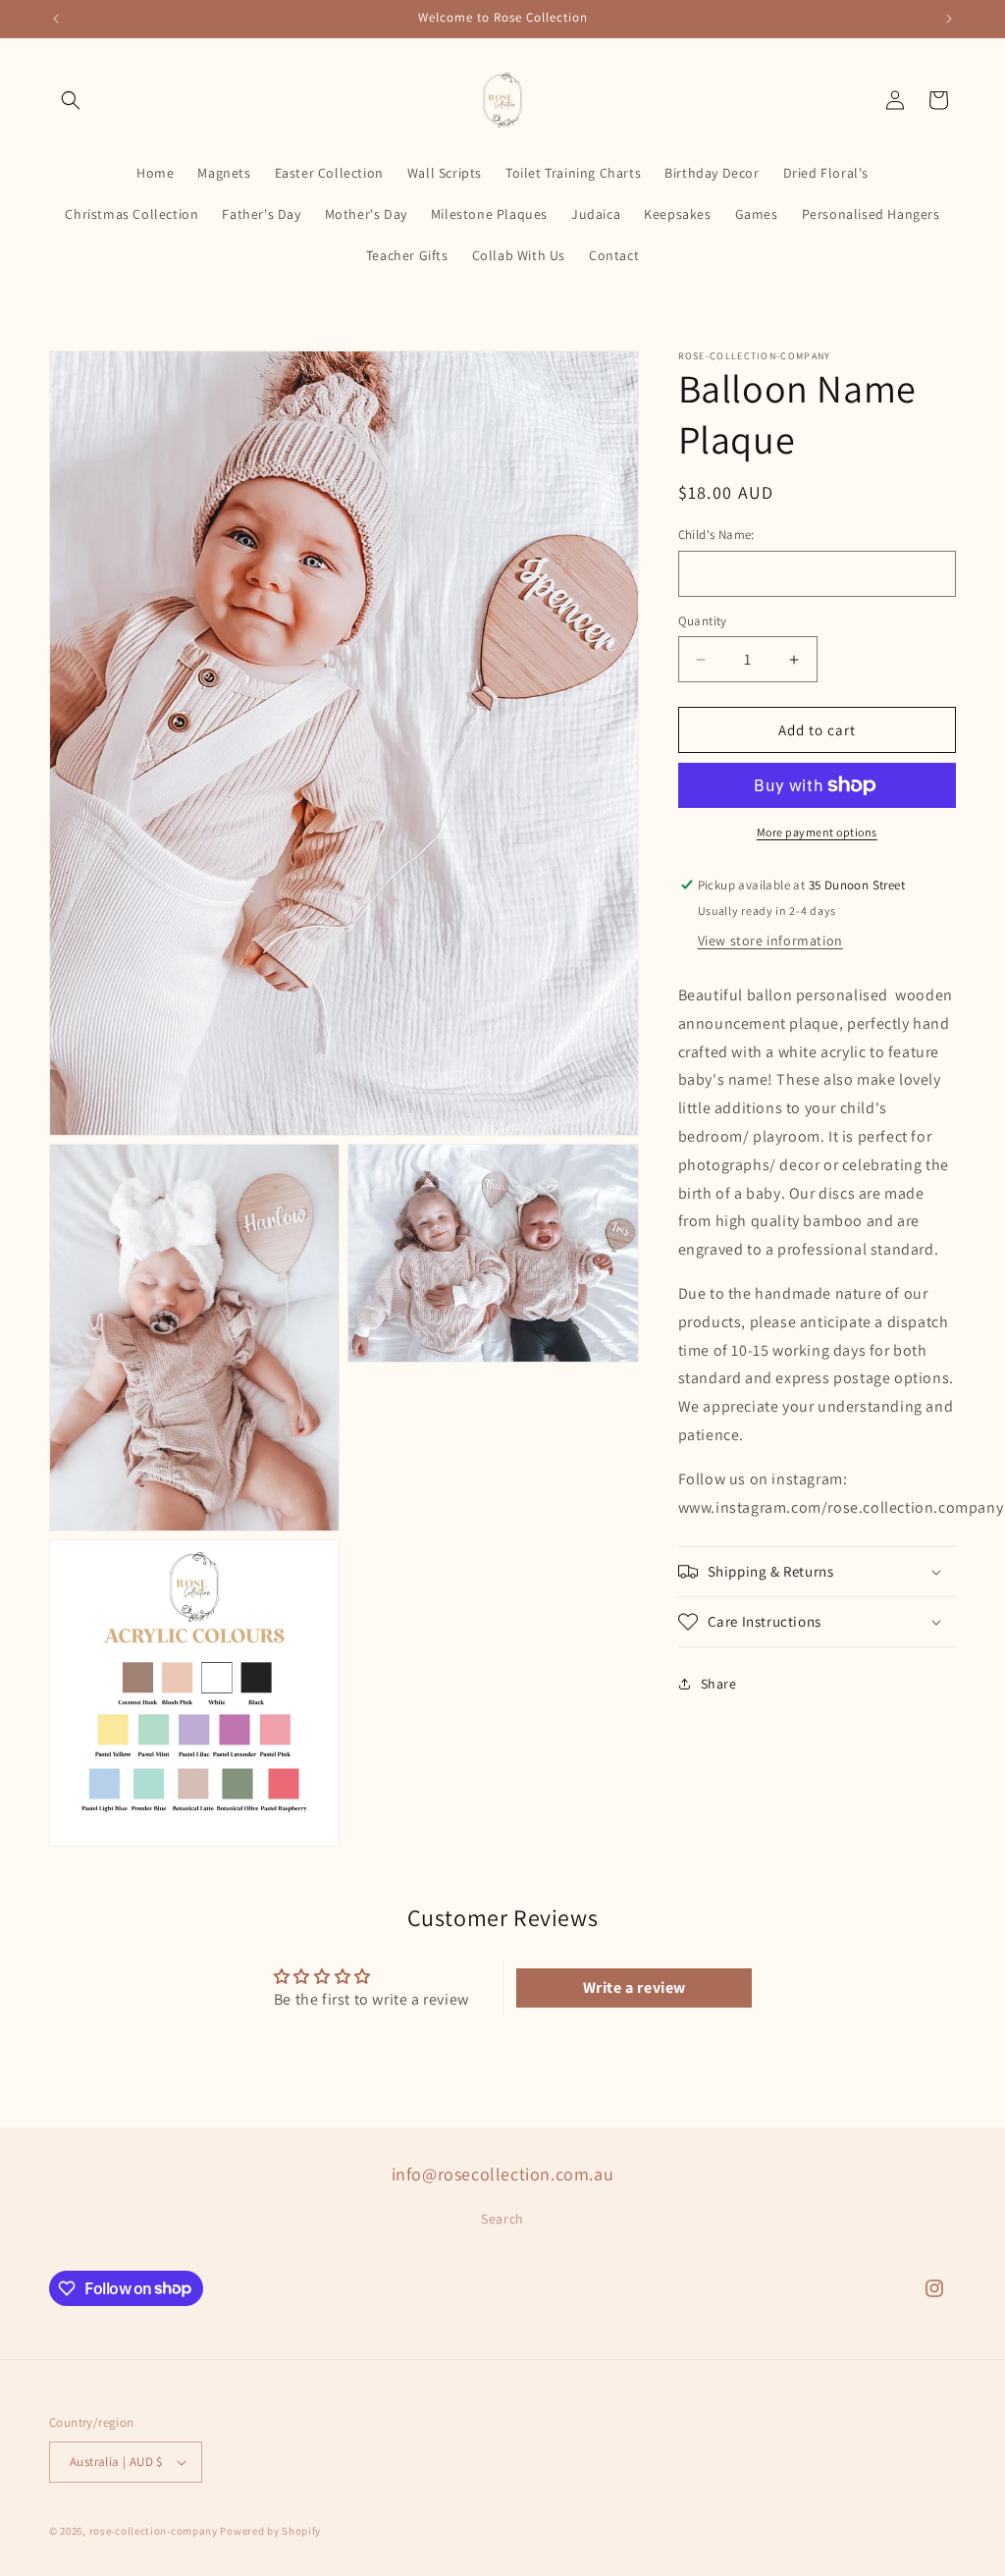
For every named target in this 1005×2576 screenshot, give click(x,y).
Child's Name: (716, 535)
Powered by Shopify (270, 2531)
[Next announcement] (949, 19)
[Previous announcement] (56, 19)
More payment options (817, 832)
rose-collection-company (154, 2531)
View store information (770, 940)
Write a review (635, 1987)
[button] (71, 100)
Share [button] (719, 1684)
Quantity (703, 621)
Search (502, 2219)
